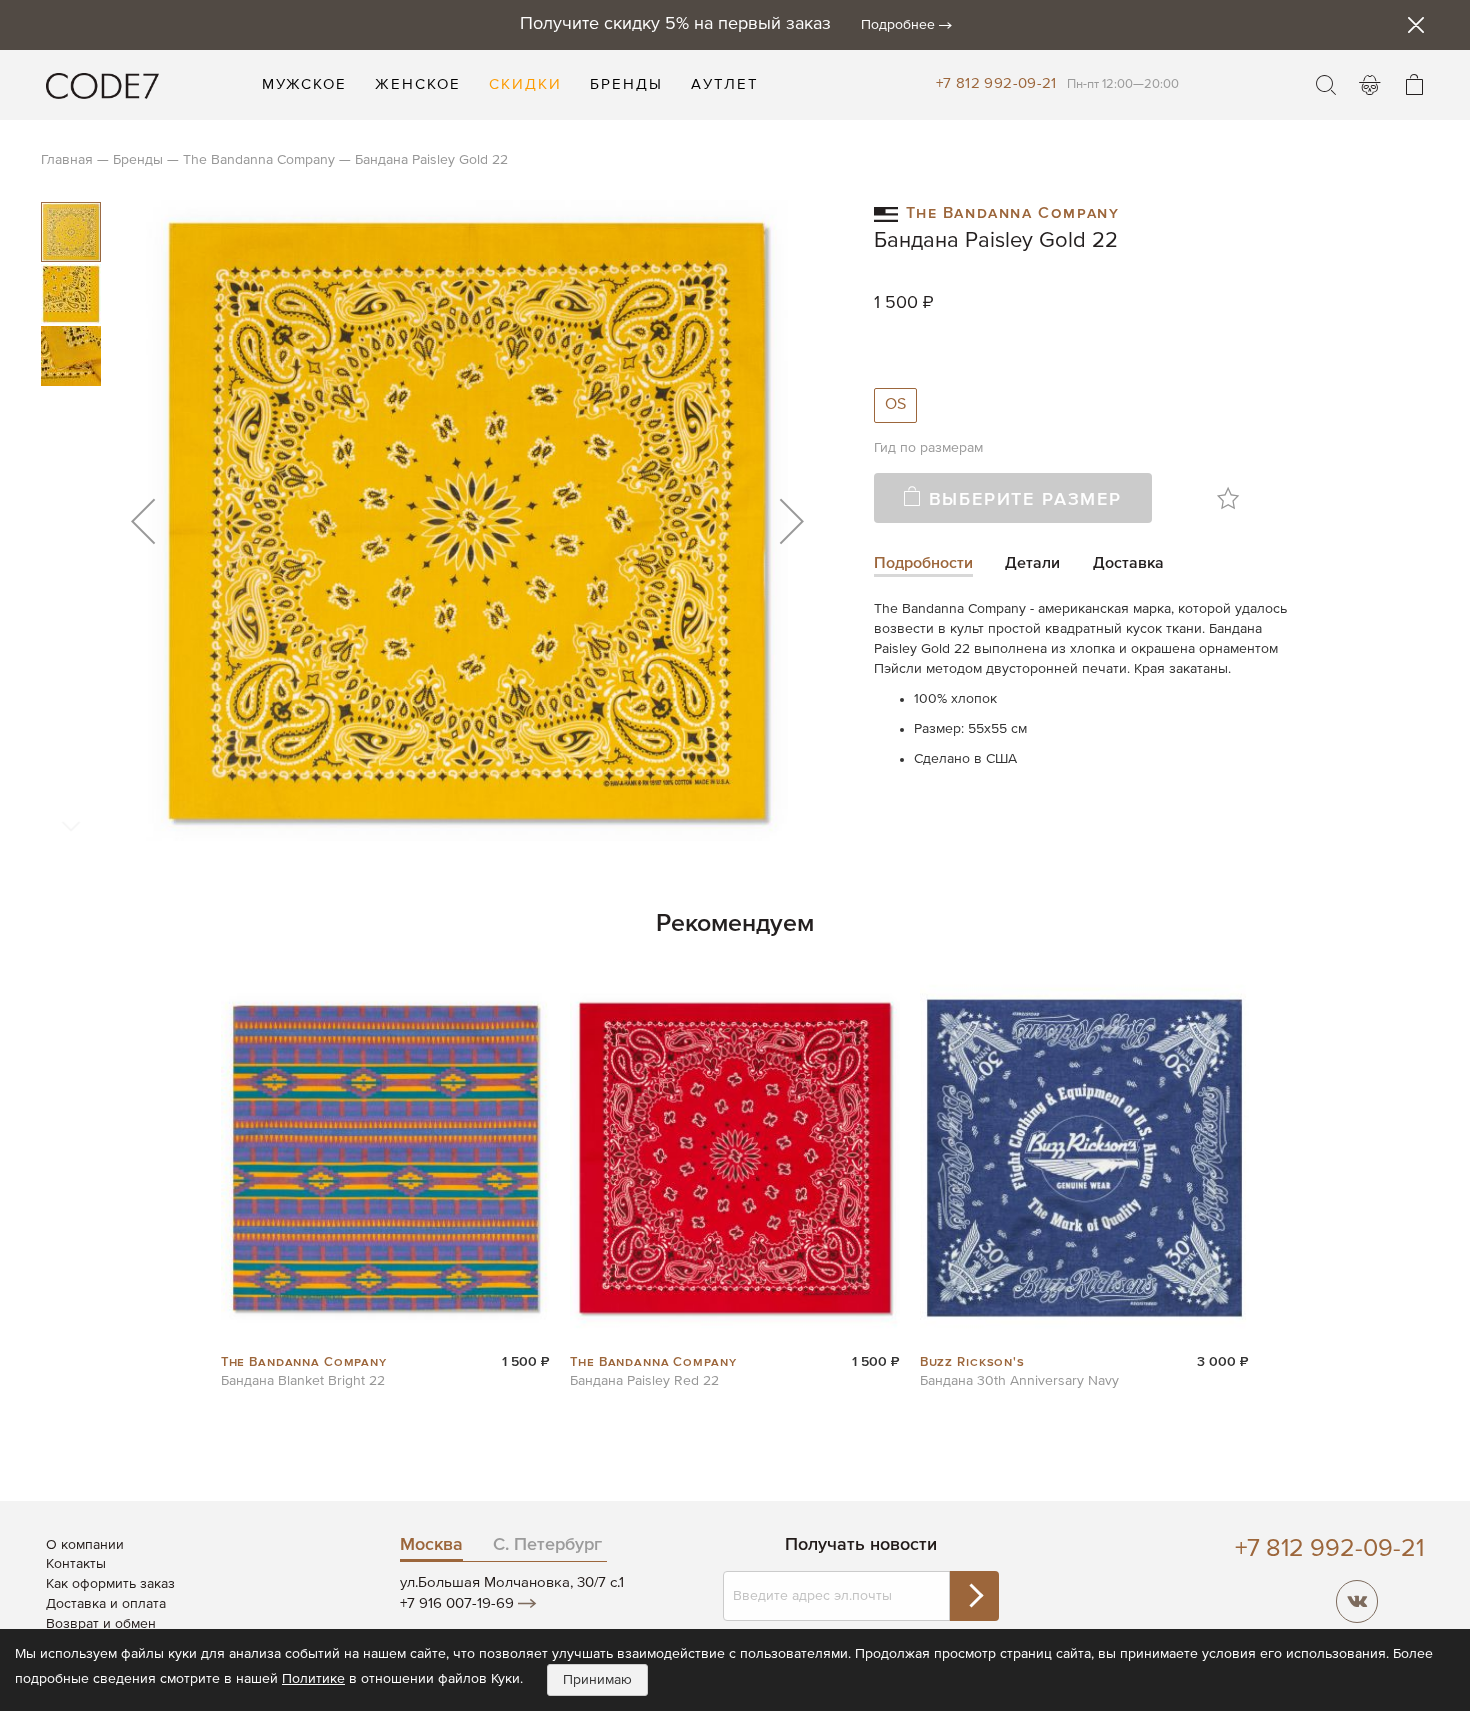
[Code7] (102, 85)
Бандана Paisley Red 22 (644, 1381)
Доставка (1128, 564)
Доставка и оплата (106, 1604)
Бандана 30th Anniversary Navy (1019, 1381)
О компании (85, 1545)
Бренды (138, 160)
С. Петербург (547, 1545)
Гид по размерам (928, 448)
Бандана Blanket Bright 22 (303, 1381)
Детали (1032, 564)
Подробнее (898, 25)
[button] (143, 520)
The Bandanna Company (259, 160)
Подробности (923, 564)
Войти (1370, 85)
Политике (313, 1679)
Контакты (76, 1564)
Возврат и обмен (101, 1624)
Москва (431, 1545)
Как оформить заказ (110, 1584)
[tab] (923, 565)
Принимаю (597, 1680)
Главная (67, 160)
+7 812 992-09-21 (996, 83)
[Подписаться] (974, 1596)
